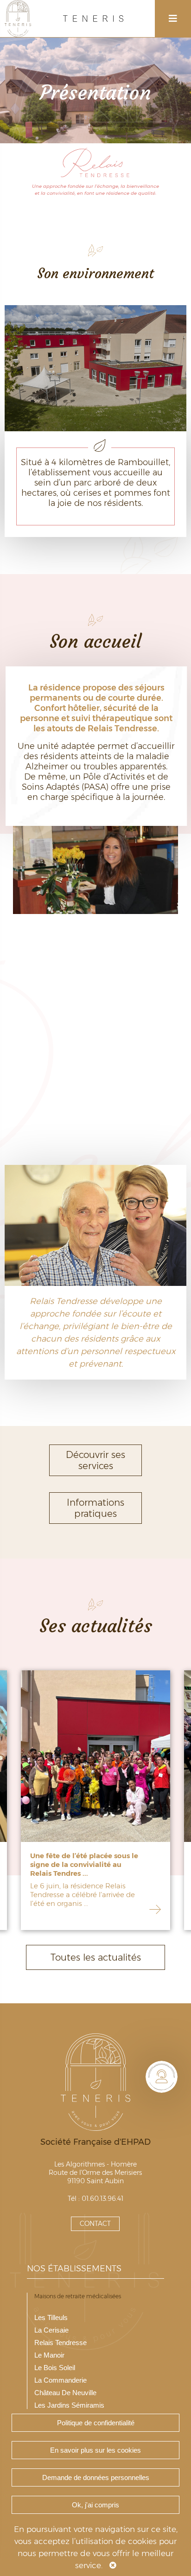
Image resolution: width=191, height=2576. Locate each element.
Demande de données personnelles (96, 2477)
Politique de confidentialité (96, 2423)
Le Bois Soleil (55, 2368)
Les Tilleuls (51, 2317)
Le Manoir (49, 2355)
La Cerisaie (51, 2330)
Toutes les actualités (96, 1957)
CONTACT (95, 2224)
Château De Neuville (65, 2393)
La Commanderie (60, 2380)
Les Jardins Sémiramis (69, 2405)
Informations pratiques (95, 1508)
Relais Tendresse (60, 2343)
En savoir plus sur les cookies (95, 2450)
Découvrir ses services (95, 1460)
